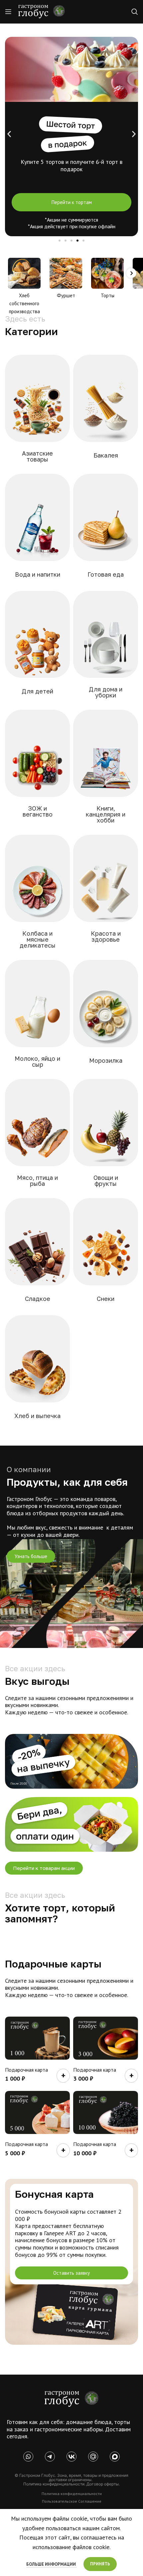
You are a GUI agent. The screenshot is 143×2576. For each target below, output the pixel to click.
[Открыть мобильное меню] (8, 12)
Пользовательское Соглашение (72, 2501)
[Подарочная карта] (37, 2038)
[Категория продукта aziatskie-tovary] (37, 413)
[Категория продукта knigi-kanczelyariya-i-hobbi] (106, 771)
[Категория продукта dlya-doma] (106, 649)
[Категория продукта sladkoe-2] (37, 1255)
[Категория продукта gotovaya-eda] (106, 531)
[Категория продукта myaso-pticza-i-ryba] (37, 1137)
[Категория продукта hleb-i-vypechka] (37, 1372)
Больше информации (52, 2564)
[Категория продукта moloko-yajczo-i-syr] (37, 1018)
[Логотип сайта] (42, 11)
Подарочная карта (26, 2070)
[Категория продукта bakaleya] (106, 412)
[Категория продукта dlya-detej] (37, 648)
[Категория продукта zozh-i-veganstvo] (37, 768)
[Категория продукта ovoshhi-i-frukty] (106, 1137)
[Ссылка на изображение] (71, 2398)
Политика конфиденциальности (72, 2494)
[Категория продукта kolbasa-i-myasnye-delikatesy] (37, 896)
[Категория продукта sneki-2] (106, 1255)
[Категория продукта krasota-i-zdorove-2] (106, 893)
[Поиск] (135, 12)
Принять (100, 2564)
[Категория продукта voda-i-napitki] (37, 531)
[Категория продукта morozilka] (106, 1017)
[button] (9, 134)
